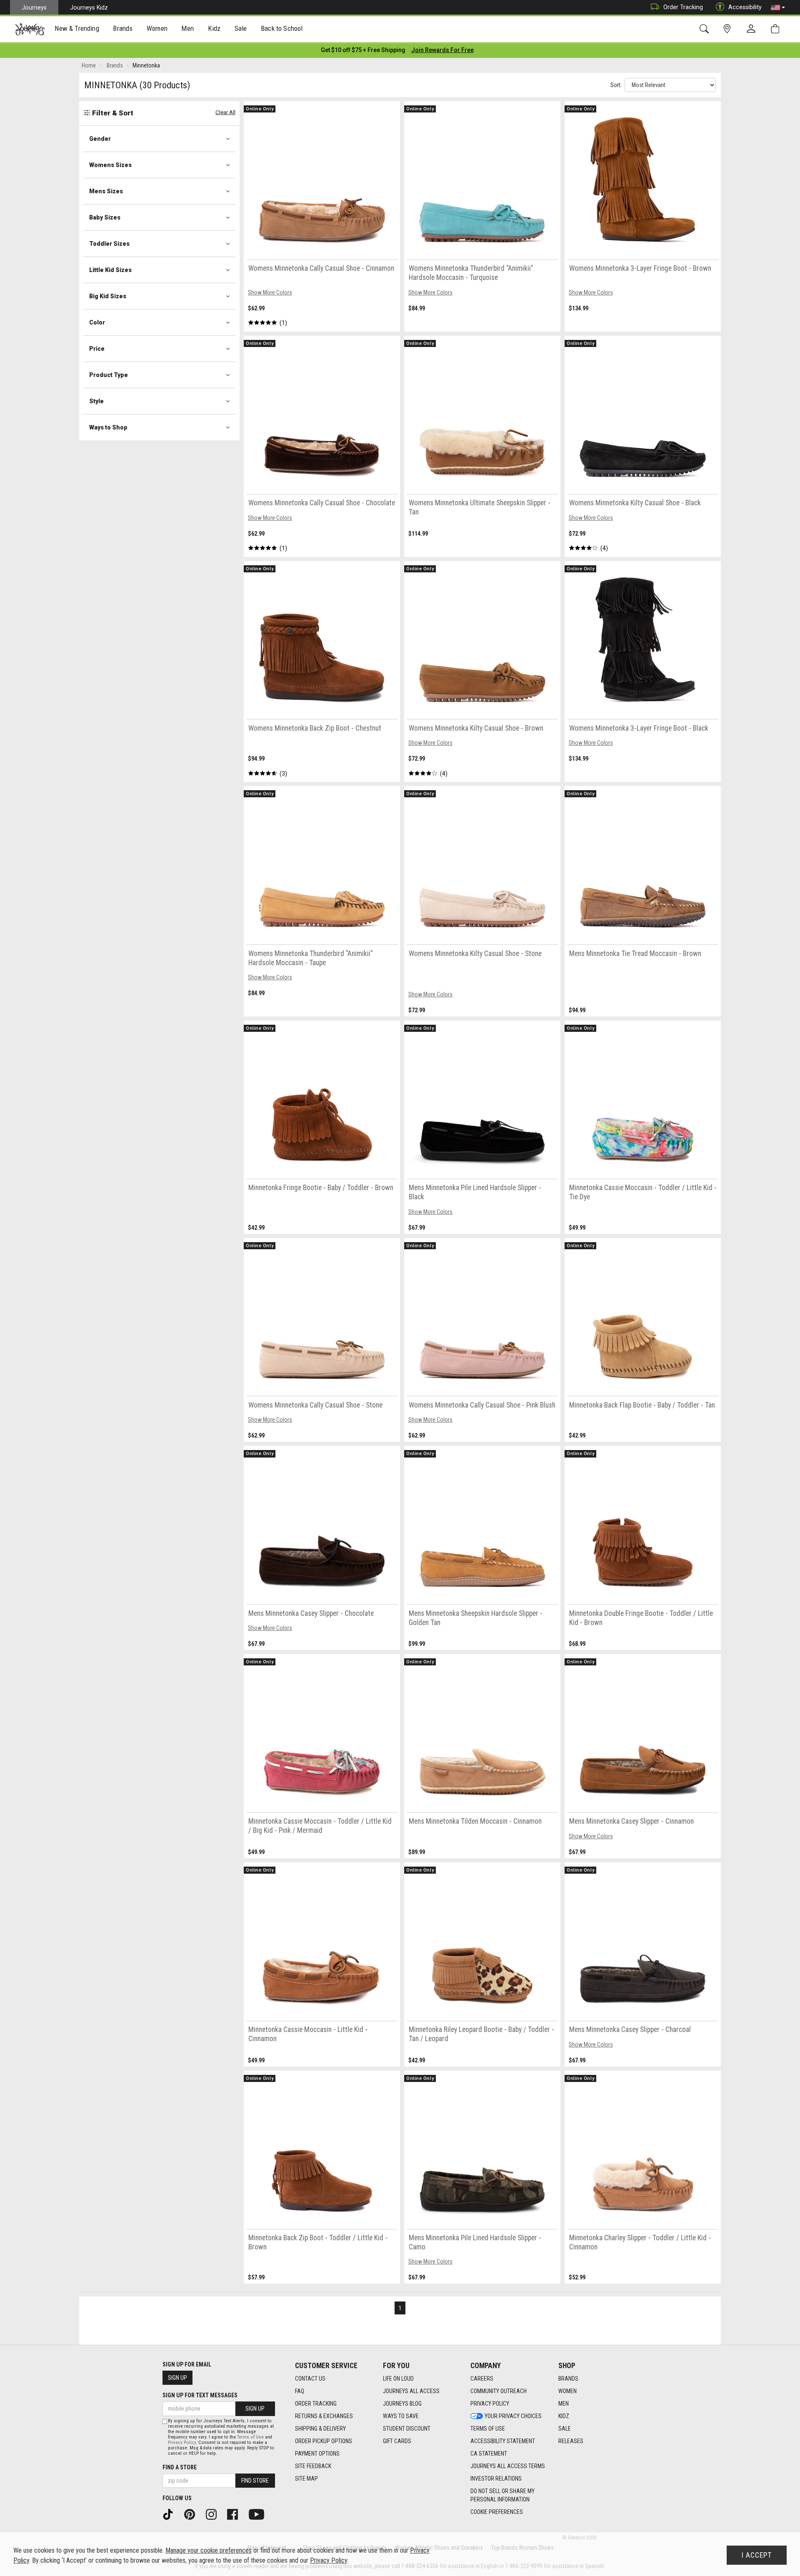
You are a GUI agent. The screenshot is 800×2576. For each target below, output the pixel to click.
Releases (571, 2441)
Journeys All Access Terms (508, 2466)
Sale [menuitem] (241, 28)
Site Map (306, 2479)
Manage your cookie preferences (209, 2550)
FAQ (300, 2391)
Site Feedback (313, 2466)
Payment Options (317, 2454)
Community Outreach (499, 2391)
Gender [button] (100, 139)
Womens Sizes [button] (110, 165)
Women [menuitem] (157, 28)
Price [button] (97, 349)
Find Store (255, 2481)
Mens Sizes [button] (106, 191)
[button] (778, 7)
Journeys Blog (402, 2404)
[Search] (706, 29)
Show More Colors (270, 292)
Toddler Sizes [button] (109, 244)
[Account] (753, 29)
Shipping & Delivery (320, 2429)
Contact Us (310, 2379)
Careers (482, 2379)
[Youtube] (259, 2514)
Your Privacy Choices (513, 2416)
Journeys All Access (411, 2391)
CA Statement (489, 2454)
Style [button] (96, 401)
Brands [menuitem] (123, 28)
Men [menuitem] (187, 28)
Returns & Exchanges (324, 2416)
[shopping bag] (777, 29)
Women (567, 2391)
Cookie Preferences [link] (497, 2512)
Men (564, 2404)
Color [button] (97, 322)
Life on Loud (398, 2379)
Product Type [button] (109, 375)
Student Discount (407, 2429)
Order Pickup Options (324, 2441)
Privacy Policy (490, 2404)
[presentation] (77, 29)
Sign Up (177, 2378)
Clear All (225, 112)
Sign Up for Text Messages (200, 2395)
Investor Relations (496, 2479)
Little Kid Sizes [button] (110, 270)
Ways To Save (401, 2416)
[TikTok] (171, 2514)
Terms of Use (488, 2429)
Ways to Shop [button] (108, 427)
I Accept (757, 2555)
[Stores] (729, 29)
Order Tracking (683, 7)
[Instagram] (214, 2514)
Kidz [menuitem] (214, 28)
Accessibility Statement (503, 2441)
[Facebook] (235, 2514)
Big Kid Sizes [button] (108, 296)
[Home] (30, 29)
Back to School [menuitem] (282, 28)
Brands (568, 2379)
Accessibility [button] (745, 7)
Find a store (180, 2467)
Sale (565, 2429)
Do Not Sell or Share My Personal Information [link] (502, 2495)
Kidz (564, 2416)
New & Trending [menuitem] (77, 28)
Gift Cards (397, 2441)
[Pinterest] (192, 2514)
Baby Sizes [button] (105, 217)
